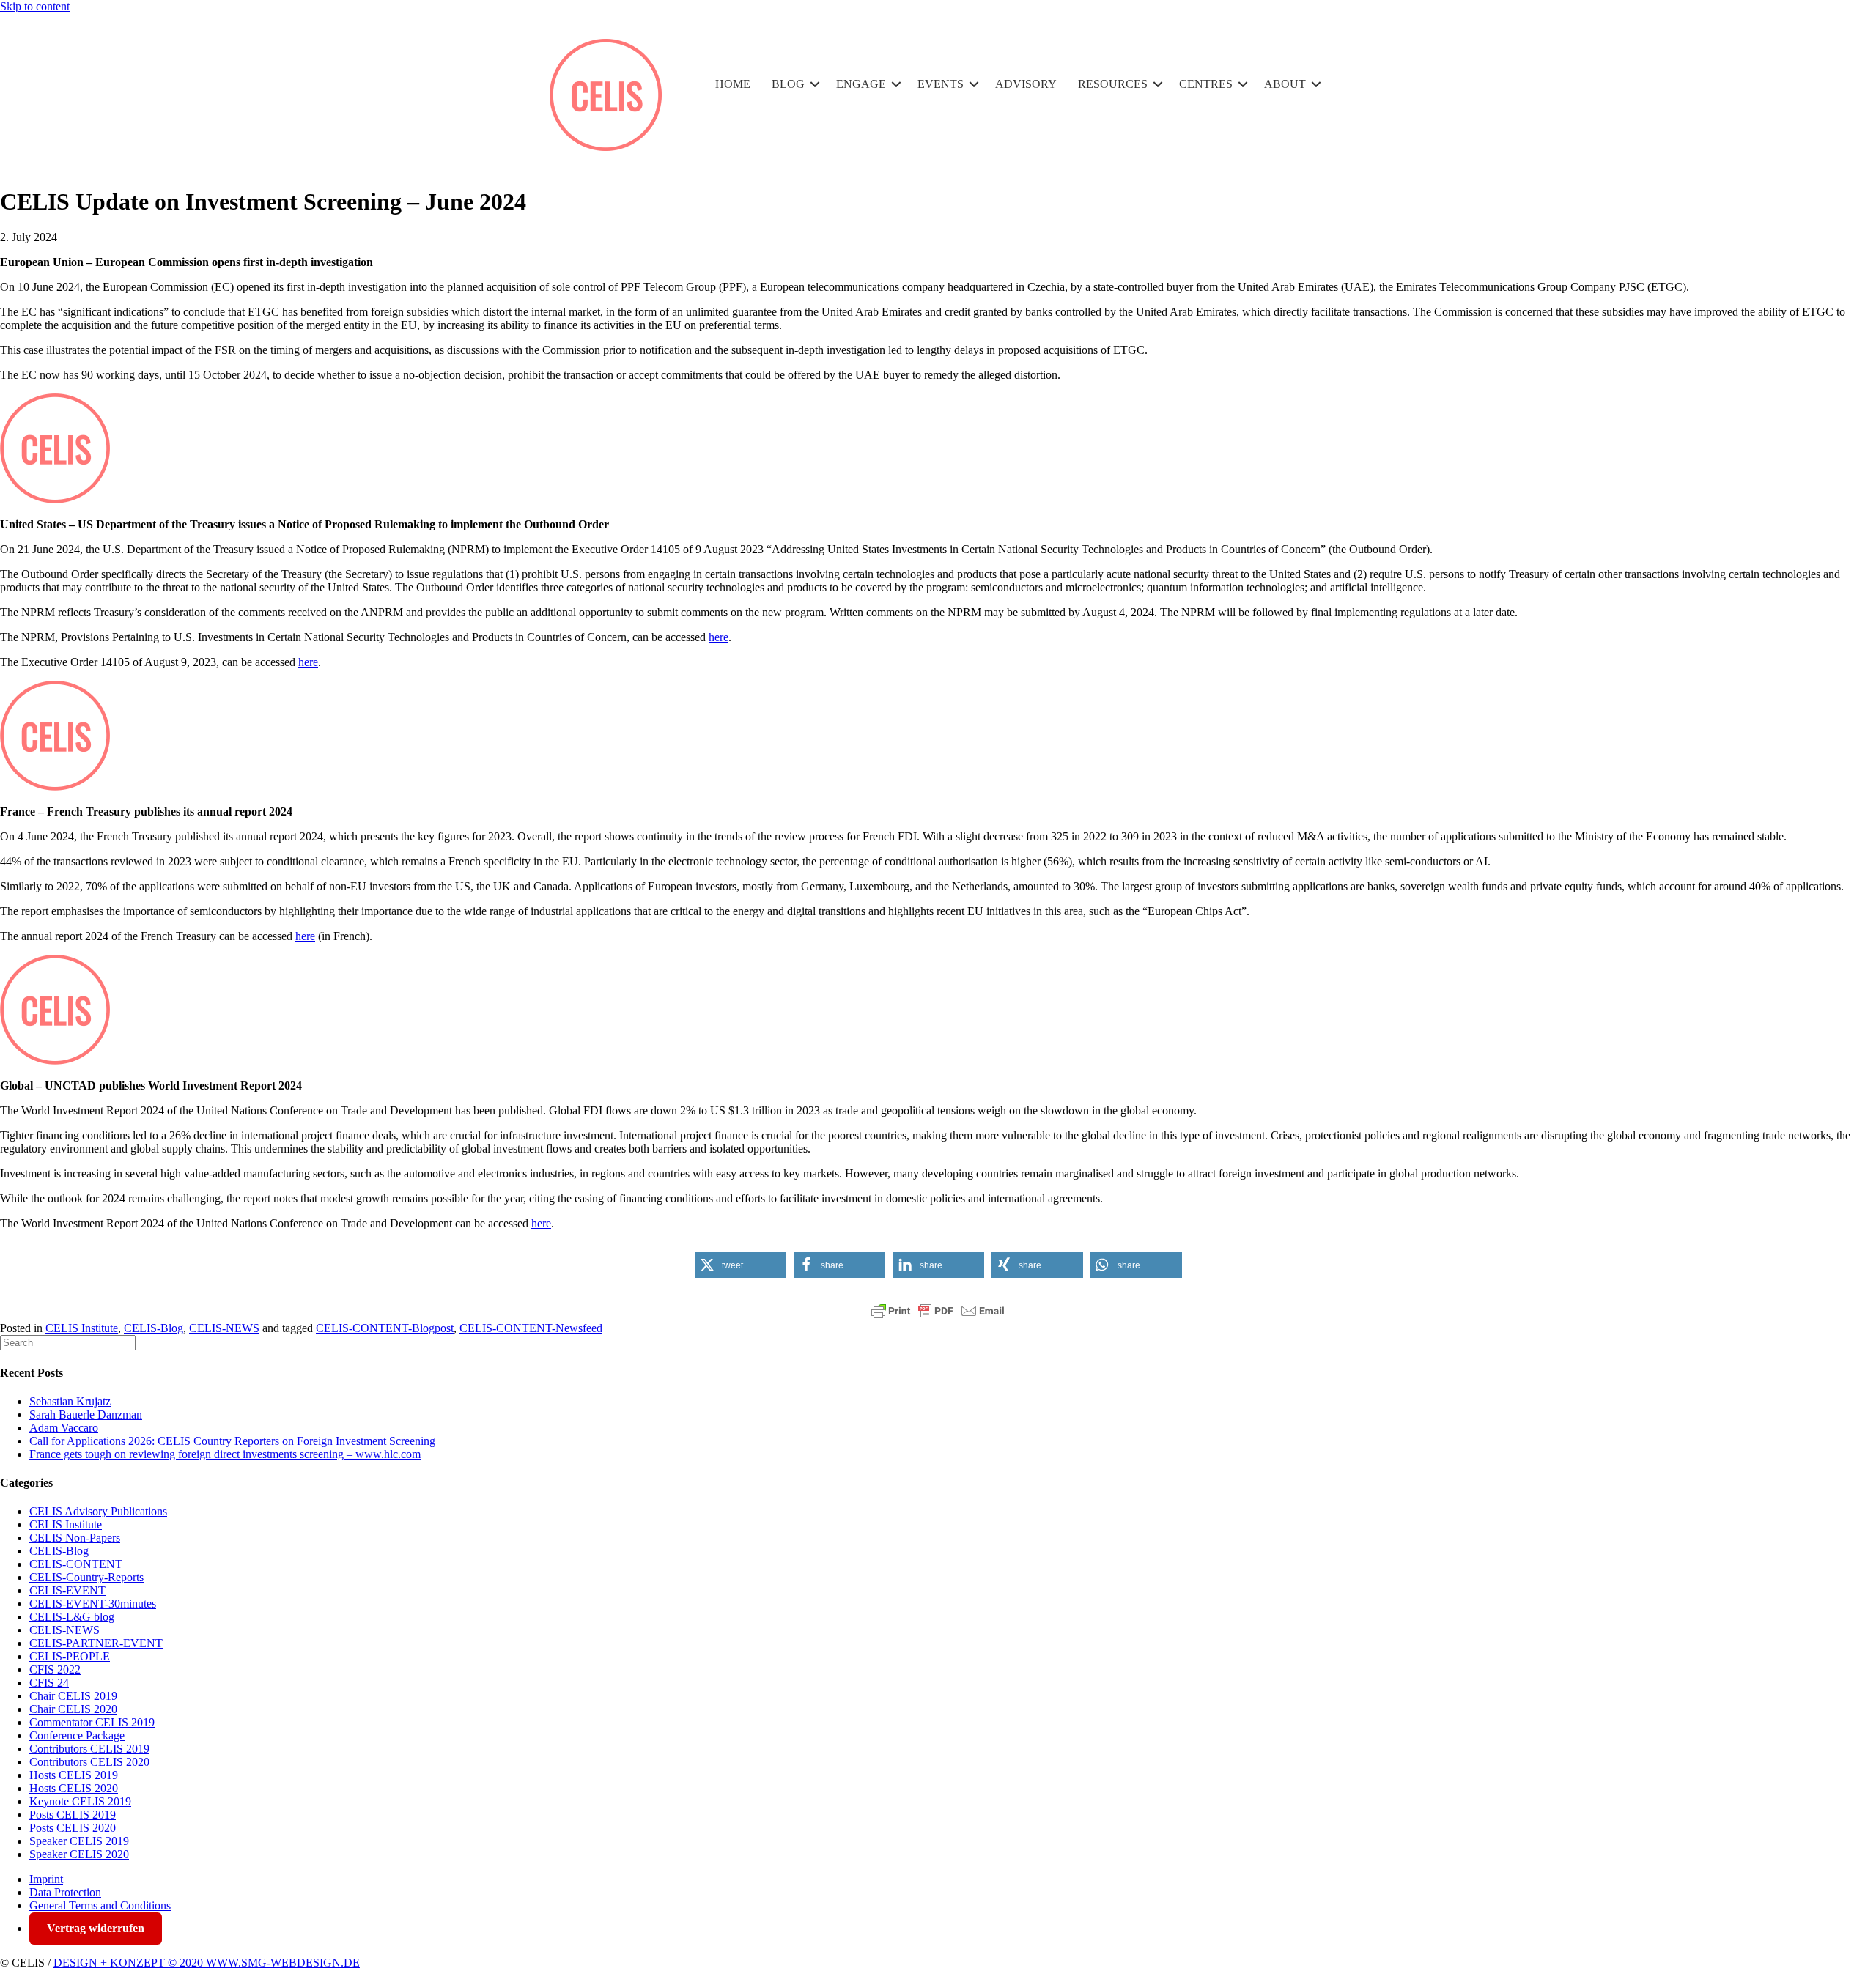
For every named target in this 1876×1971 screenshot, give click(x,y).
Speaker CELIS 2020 (79, 1854)
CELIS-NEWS (224, 1328)
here (719, 637)
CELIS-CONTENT (76, 1564)
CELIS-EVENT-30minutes (93, 1604)
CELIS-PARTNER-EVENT (96, 1643)
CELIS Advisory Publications (98, 1511)
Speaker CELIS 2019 (79, 1841)
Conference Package (77, 1735)
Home (733, 84)
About (1285, 84)
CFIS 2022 (55, 1669)
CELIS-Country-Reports (86, 1577)
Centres (1206, 84)
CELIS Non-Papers (75, 1538)
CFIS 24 (49, 1683)
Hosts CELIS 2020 (74, 1788)
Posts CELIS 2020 (73, 1828)
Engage (861, 84)
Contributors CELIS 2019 (89, 1749)
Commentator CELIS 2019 (92, 1722)
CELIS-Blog (154, 1328)
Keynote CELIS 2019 (80, 1801)
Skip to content (35, 6)
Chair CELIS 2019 (73, 1696)
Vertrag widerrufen (96, 1928)
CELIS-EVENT (67, 1590)
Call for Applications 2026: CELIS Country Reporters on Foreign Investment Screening (232, 1441)
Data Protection (65, 1892)
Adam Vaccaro (64, 1428)
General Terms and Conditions (100, 1905)
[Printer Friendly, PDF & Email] (938, 1311)
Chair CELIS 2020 (73, 1709)
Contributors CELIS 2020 (89, 1762)
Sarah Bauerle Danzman (86, 1415)
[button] (815, 84)
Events (941, 84)
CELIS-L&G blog (72, 1617)
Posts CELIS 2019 (73, 1815)
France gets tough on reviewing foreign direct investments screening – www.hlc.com (225, 1454)
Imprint (46, 1879)
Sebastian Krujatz (70, 1401)
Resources (1113, 84)
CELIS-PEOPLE (70, 1656)
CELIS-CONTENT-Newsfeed (531, 1328)
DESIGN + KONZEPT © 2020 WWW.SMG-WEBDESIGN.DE (207, 1963)
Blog (788, 84)
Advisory (1026, 84)
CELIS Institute (82, 1328)
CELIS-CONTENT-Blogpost (385, 1328)
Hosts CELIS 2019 (74, 1775)
